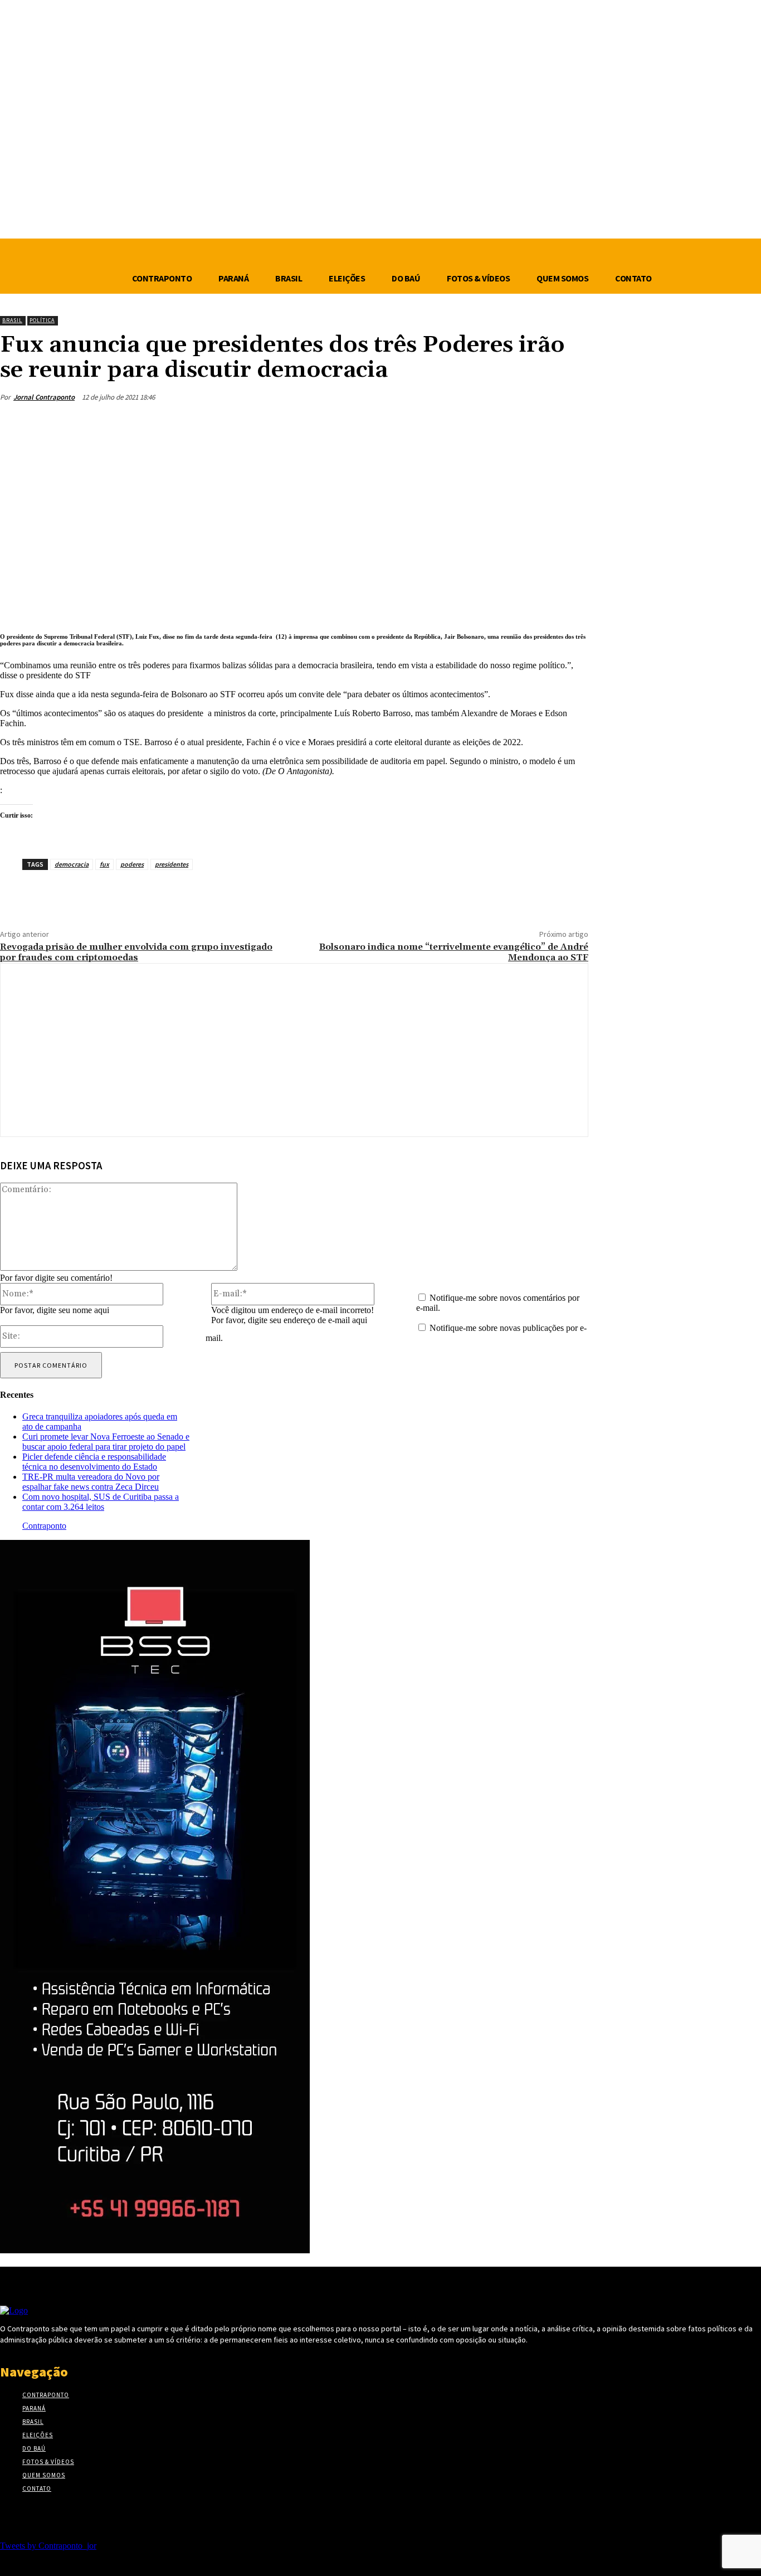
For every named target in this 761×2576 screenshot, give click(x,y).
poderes (132, 864)
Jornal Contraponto (44, 397)
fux (104, 864)
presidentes (172, 864)
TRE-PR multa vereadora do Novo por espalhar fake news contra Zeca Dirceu (91, 1482)
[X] (448, 424)
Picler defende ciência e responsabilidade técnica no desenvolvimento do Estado (94, 1462)
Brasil (12, 320)
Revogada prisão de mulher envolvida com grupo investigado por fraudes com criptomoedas (136, 952)
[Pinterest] (489, 424)
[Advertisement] (294, 530)
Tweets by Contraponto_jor (48, 2546)
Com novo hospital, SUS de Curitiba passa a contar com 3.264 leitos (101, 1502)
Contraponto (44, 1526)
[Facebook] (408, 424)
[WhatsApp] (529, 424)
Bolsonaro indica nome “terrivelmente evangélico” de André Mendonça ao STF (454, 952)
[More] (569, 424)
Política (42, 320)
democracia (72, 864)
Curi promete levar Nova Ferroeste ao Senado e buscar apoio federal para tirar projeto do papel (106, 1442)
